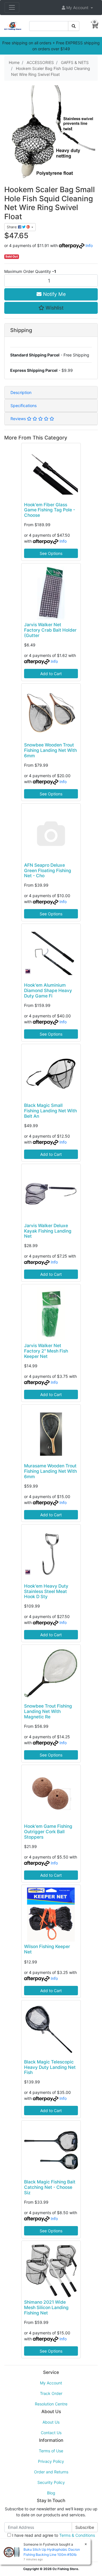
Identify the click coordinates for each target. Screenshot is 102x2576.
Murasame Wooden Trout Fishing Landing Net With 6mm (50, 1471)
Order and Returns (51, 2472)
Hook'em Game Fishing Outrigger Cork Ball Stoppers (48, 1832)
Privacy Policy (51, 2461)
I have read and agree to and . (53, 2538)
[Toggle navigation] (12, 7)
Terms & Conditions (77, 2535)
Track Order (51, 2393)
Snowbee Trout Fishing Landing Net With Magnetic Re (48, 1711)
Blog (51, 2493)
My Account (51, 2383)
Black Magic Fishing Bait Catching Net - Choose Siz (50, 2187)
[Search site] (74, 26)
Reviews (19, 419)
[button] (77, 8)
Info (89, 245)
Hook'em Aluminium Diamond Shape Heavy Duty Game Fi (48, 991)
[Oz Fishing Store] (13, 25)
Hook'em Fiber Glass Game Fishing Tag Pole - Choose (50, 510)
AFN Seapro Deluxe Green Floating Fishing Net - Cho (48, 871)
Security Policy (51, 2482)
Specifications (24, 406)
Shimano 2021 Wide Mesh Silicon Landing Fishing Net (46, 2308)
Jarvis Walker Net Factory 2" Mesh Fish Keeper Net (46, 1351)
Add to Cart (51, 674)
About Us (51, 2422)
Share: (12, 227)
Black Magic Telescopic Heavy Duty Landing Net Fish (50, 2067)
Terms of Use (51, 2451)
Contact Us (51, 2433)
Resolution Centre (51, 2404)
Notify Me (54, 294)
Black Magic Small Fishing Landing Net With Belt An (50, 1111)
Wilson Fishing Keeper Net (47, 1949)
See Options (51, 553)
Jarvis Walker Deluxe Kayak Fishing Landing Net (48, 1231)
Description (21, 392)
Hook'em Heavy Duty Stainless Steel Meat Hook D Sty (46, 1591)
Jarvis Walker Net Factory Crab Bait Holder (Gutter (50, 630)
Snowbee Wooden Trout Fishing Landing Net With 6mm (50, 750)
